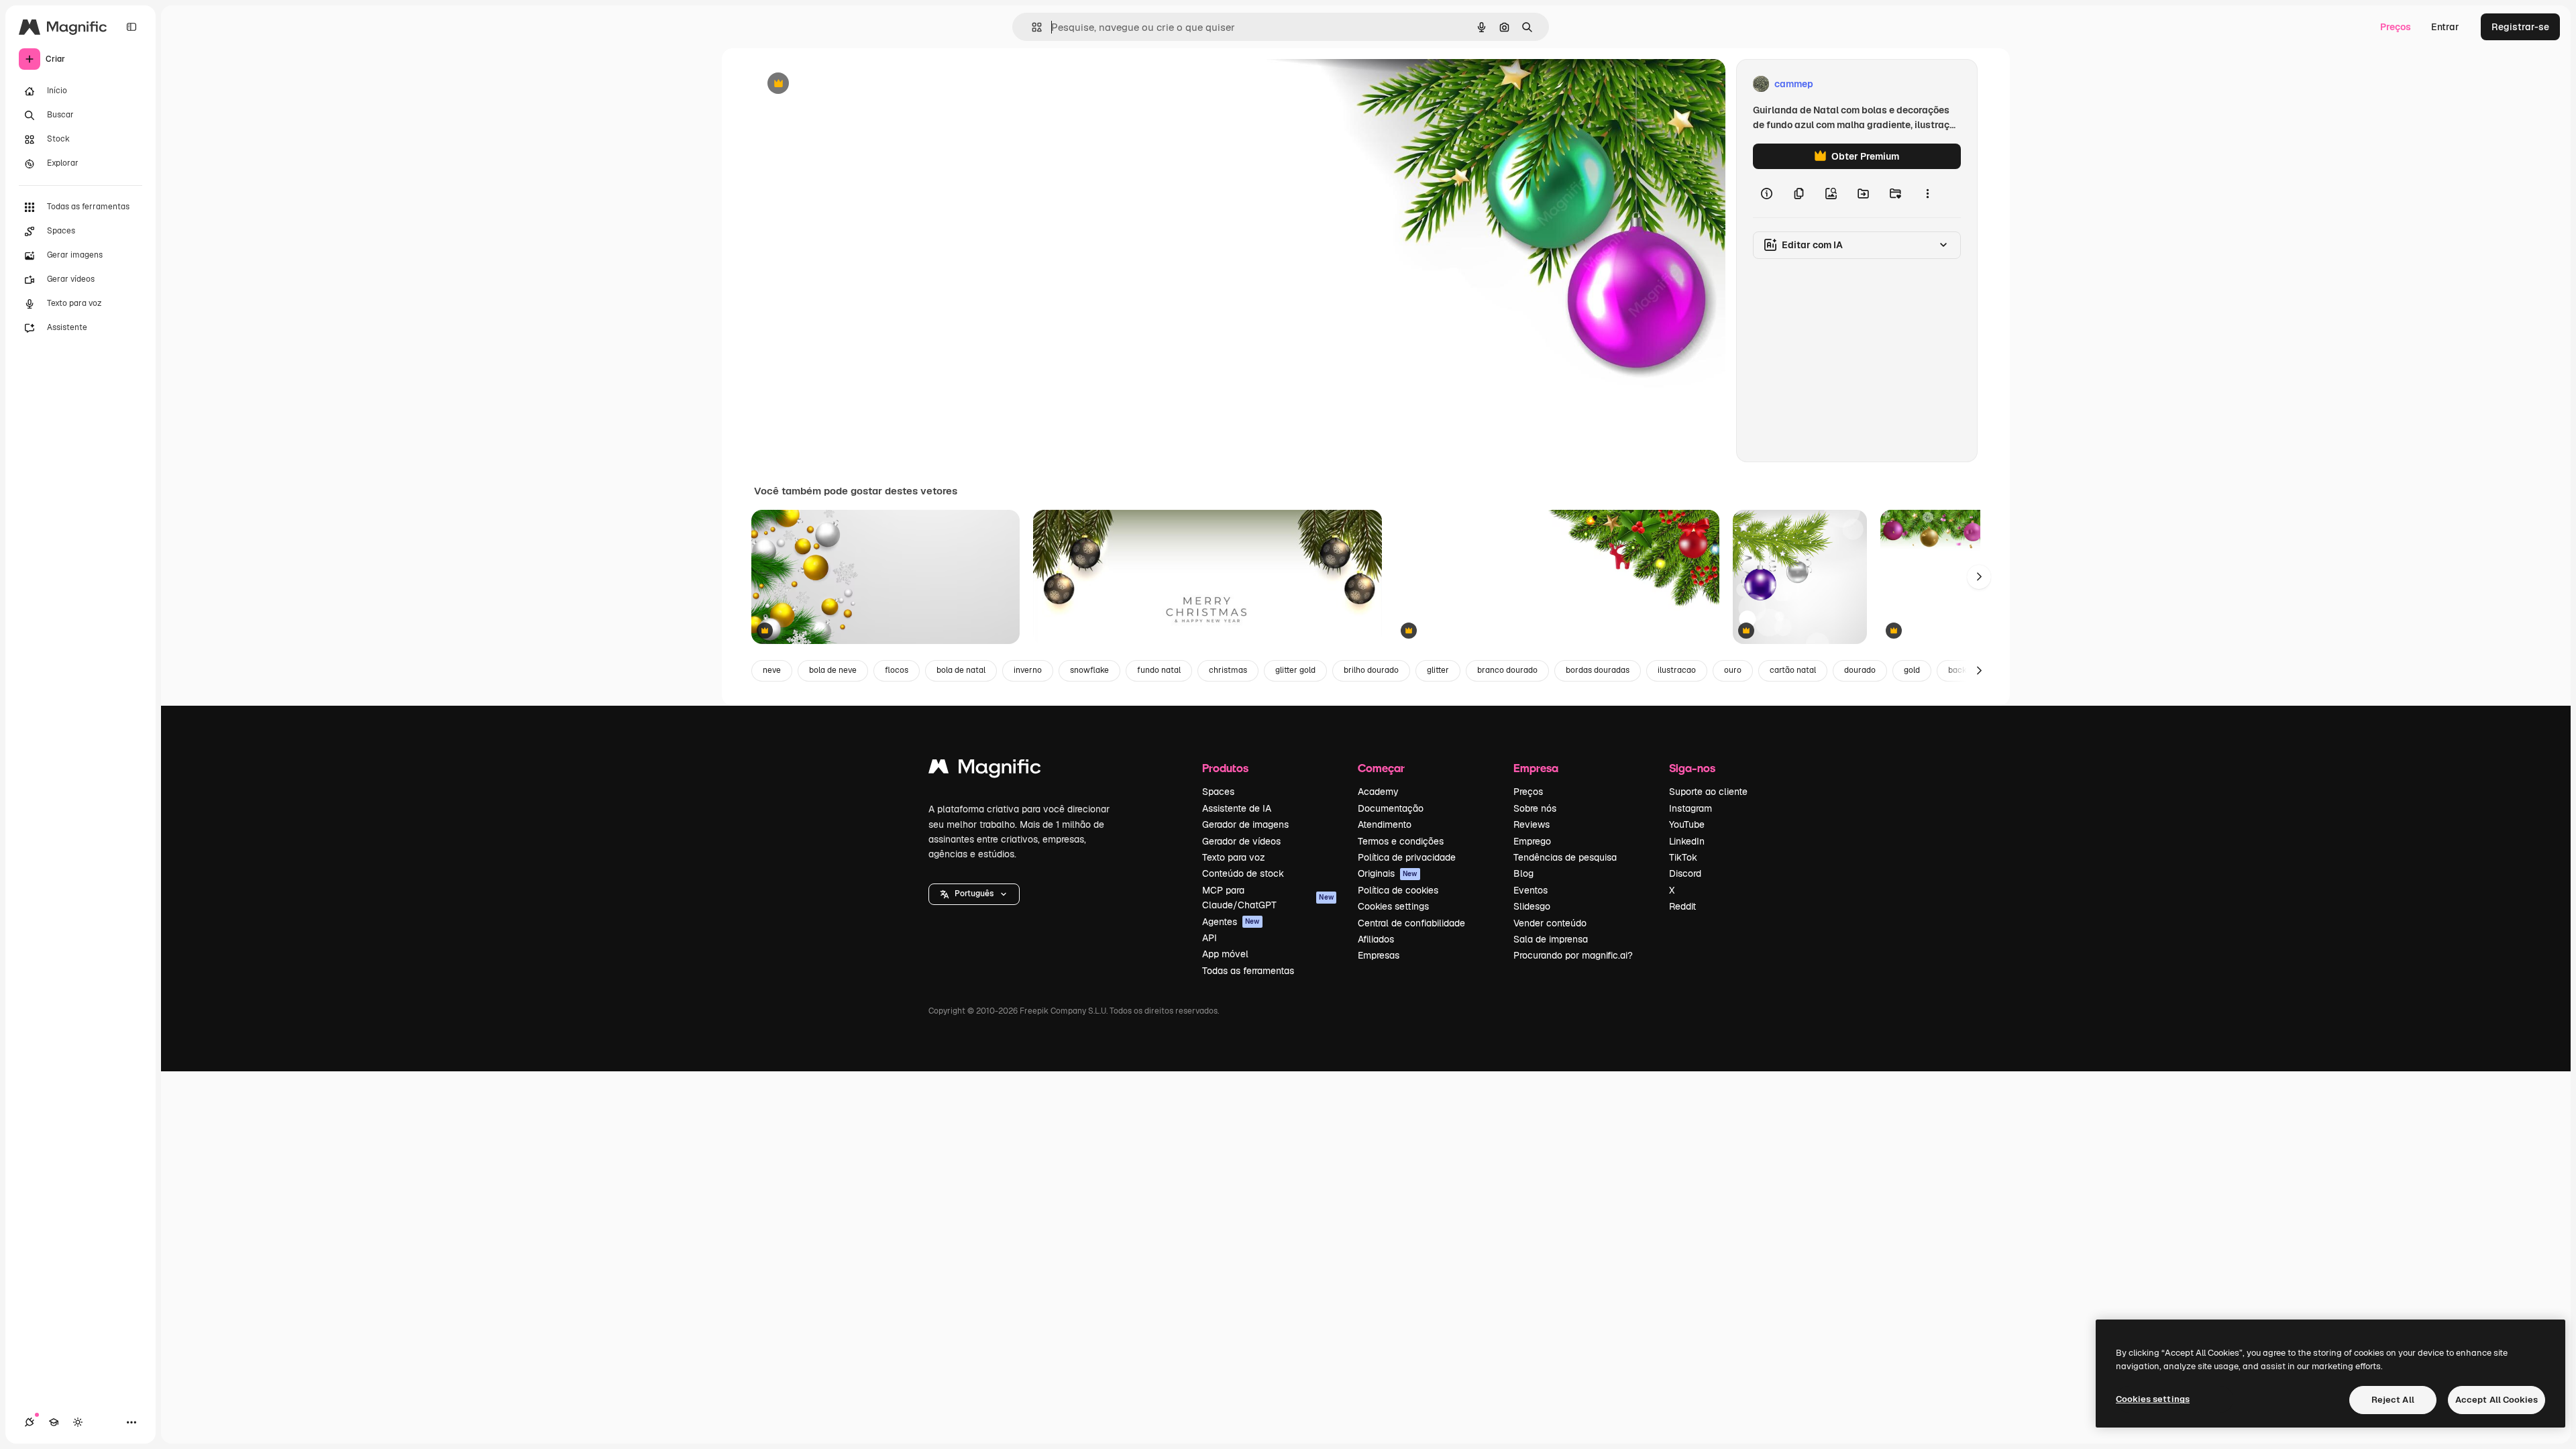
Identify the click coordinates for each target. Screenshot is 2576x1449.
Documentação (1391, 808)
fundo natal (1159, 670)
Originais (1388, 873)
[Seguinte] (1979, 577)
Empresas (1379, 955)
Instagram (1690, 808)
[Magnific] (985, 770)
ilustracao (1677, 670)
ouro (1733, 670)
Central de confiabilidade (1411, 923)
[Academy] (54, 1422)
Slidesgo (1532, 906)
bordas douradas (1598, 670)
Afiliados (1376, 939)
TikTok (1683, 857)
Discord (1685, 873)
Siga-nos (1692, 768)
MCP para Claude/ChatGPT (1268, 898)
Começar (1381, 768)
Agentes (1231, 922)
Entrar (2445, 27)
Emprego (1532, 841)
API (1210, 938)
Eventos (1531, 890)
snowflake (1089, 670)
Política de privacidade (1407, 857)
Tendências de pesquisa (1565, 857)
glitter (1438, 670)
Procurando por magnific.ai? (1573, 955)
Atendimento (1385, 824)
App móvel (1225, 954)
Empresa (1536, 768)
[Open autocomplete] (1031, 27)
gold (1912, 670)
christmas (1228, 670)
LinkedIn (1687, 841)
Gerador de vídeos (1241, 841)
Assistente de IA (1237, 808)
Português (974, 894)
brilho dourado (1371, 670)
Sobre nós (1535, 808)
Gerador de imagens (1245, 824)
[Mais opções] (1927, 193)
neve (772, 670)
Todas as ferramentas (1248, 971)
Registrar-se (2520, 27)
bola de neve (833, 670)
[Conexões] (30, 1422)
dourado (1860, 670)
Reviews (1532, 824)
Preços (2396, 27)
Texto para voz (1234, 857)
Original (840, 84)
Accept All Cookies (2497, 1400)
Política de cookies (1398, 890)
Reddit (1682, 906)
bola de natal (961, 670)
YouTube (1687, 824)
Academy (1378, 792)
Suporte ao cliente (1708, 792)
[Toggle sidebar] (131, 27)
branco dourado (1507, 670)
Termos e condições (1401, 841)
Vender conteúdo (1550, 923)
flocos (897, 670)
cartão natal (1793, 670)
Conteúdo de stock (1243, 873)
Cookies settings (1393, 906)
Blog (1523, 873)
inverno (1028, 670)
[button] (974, 894)
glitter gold (1295, 670)
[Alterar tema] (78, 1422)
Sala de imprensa (1551, 939)
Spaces (1218, 792)
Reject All (2393, 1400)
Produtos (1225, 768)
